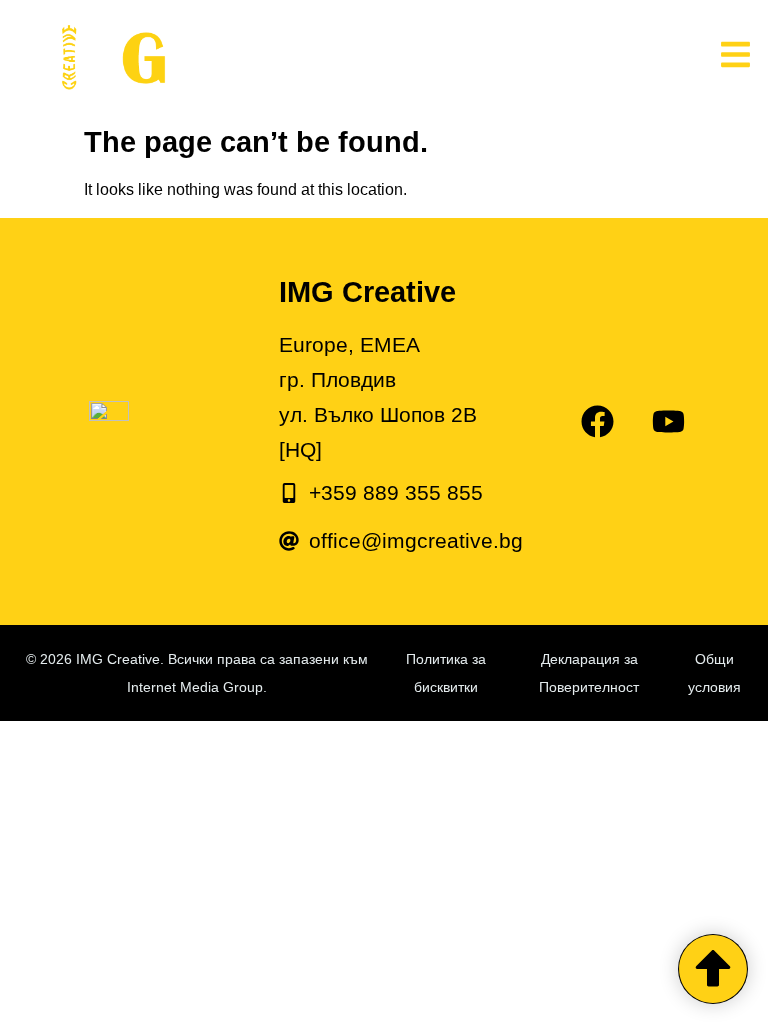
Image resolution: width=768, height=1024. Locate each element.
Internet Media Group (195, 687)
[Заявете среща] (713, 969)
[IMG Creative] (270, 58)
